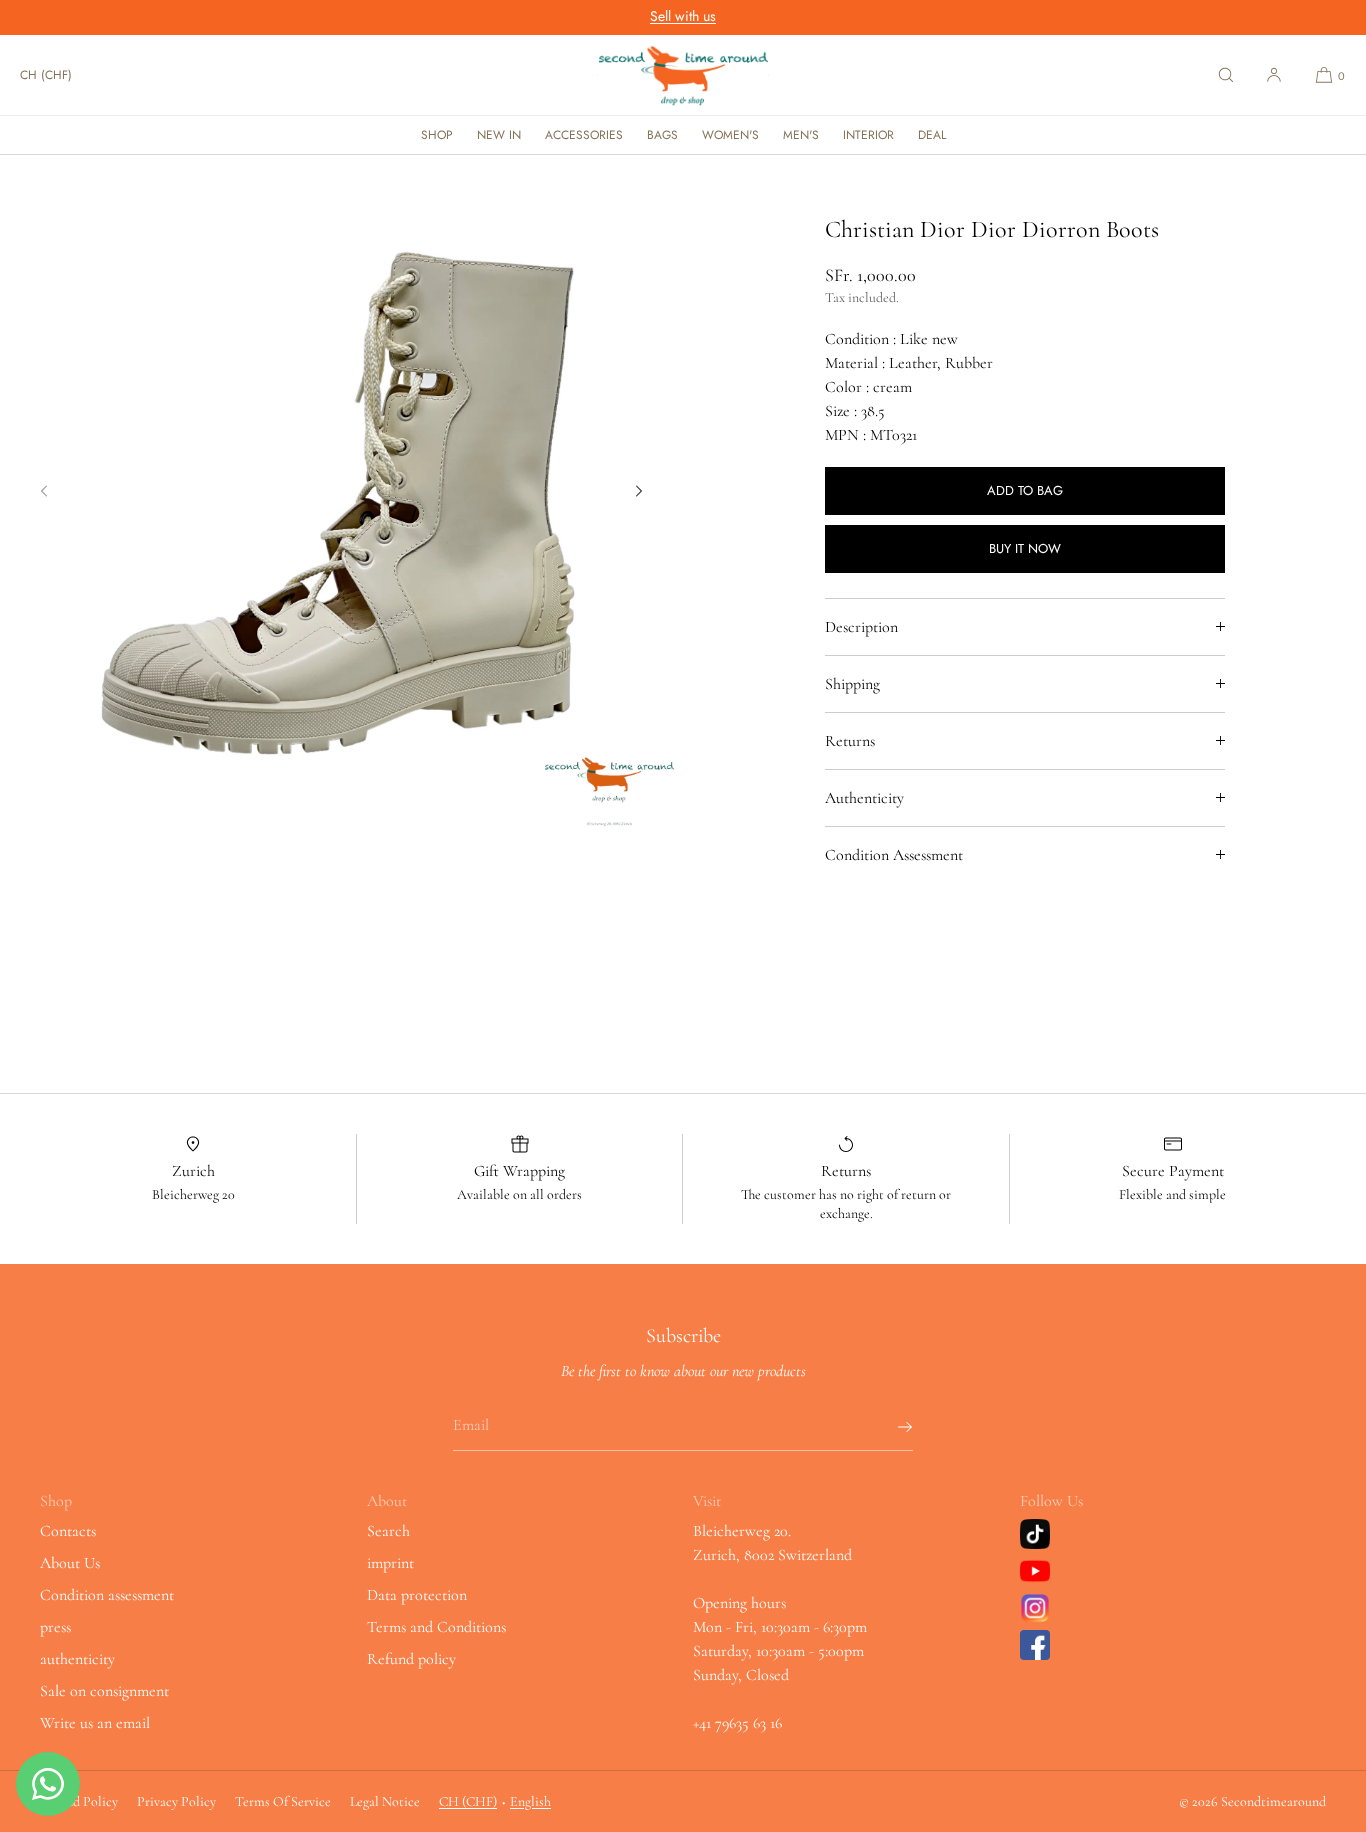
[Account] (1274, 75)
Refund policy (411, 1659)
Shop (437, 135)
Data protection (417, 1595)
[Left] (44, 491)
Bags (662, 135)
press (55, 1627)
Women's (730, 135)
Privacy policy (176, 1801)
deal (932, 135)
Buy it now (1025, 548)
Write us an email (95, 1723)
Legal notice (385, 1801)
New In (499, 135)
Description (861, 627)
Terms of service (283, 1801)
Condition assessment (107, 1595)
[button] (1226, 75)
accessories (584, 135)
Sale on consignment (104, 1691)
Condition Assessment (894, 855)
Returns (850, 741)
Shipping (852, 684)
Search (388, 1531)
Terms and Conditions (436, 1627)
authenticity (77, 1659)
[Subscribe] (888, 1427)
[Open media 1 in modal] (341, 496)
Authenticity (864, 798)
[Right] (639, 491)
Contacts (68, 1531)
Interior (868, 135)
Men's (801, 135)
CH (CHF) (46, 75)
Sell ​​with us (683, 16)
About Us (70, 1563)
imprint (390, 1563)
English (530, 1801)
